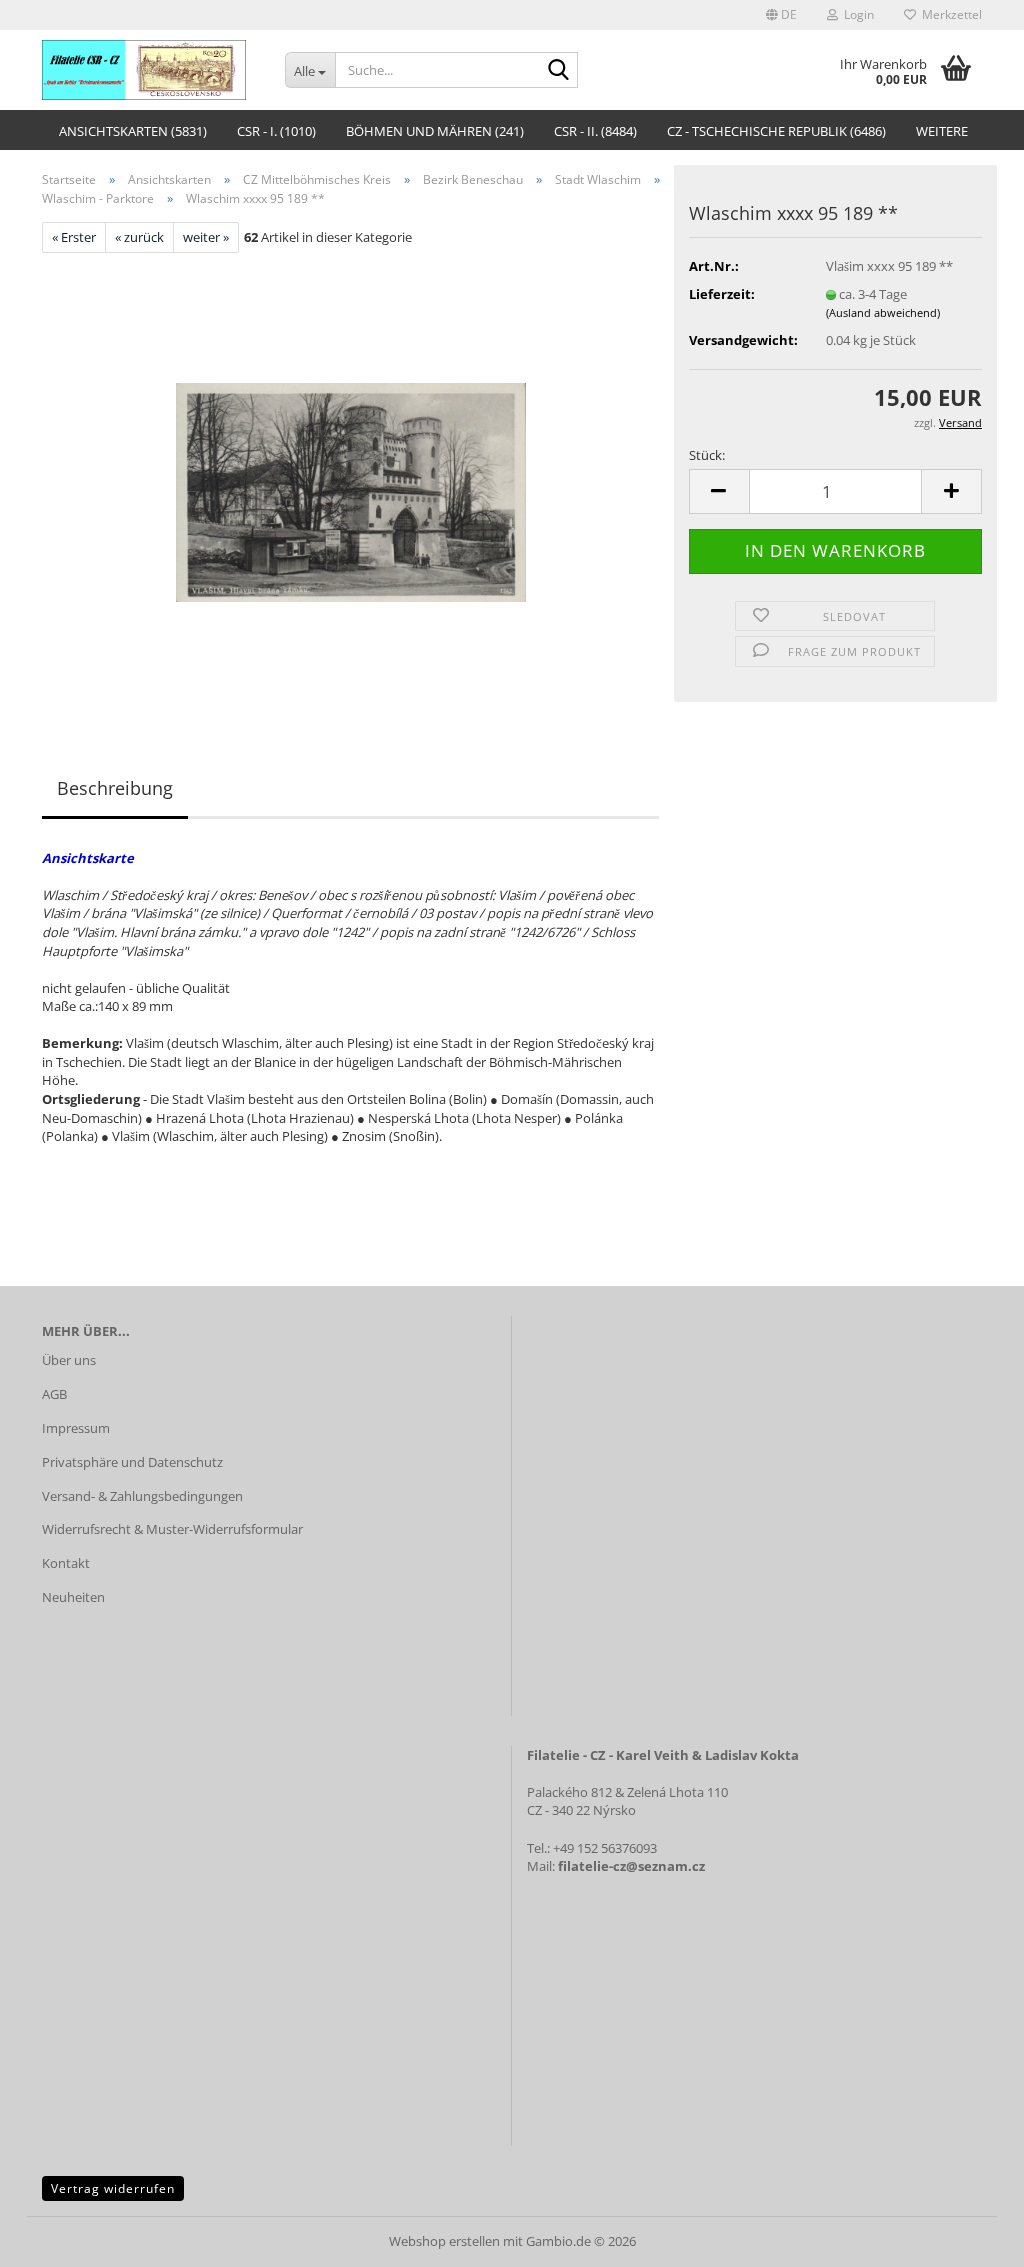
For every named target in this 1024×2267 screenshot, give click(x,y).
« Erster (74, 237)
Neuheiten (73, 1597)
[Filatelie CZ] (148, 70)
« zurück (139, 237)
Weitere (942, 131)
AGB (54, 1394)
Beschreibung (115, 788)
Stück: (707, 455)
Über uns (69, 1360)
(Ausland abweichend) (883, 312)
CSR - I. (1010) (276, 131)
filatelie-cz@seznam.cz (631, 1866)
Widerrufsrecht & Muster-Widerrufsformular (172, 1529)
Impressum (76, 1428)
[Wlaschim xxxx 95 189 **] (351, 476)
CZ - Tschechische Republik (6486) (776, 131)
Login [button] (856, 14)
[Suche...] (559, 71)
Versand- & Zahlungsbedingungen (142, 1496)
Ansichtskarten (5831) (133, 131)
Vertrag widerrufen (113, 2188)
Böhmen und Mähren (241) (435, 131)
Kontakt (66, 1563)
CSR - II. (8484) (595, 131)
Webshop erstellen (444, 2241)
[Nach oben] (969, 2237)
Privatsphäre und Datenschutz (132, 1462)
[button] (781, 15)
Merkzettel (949, 14)
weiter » (206, 237)
